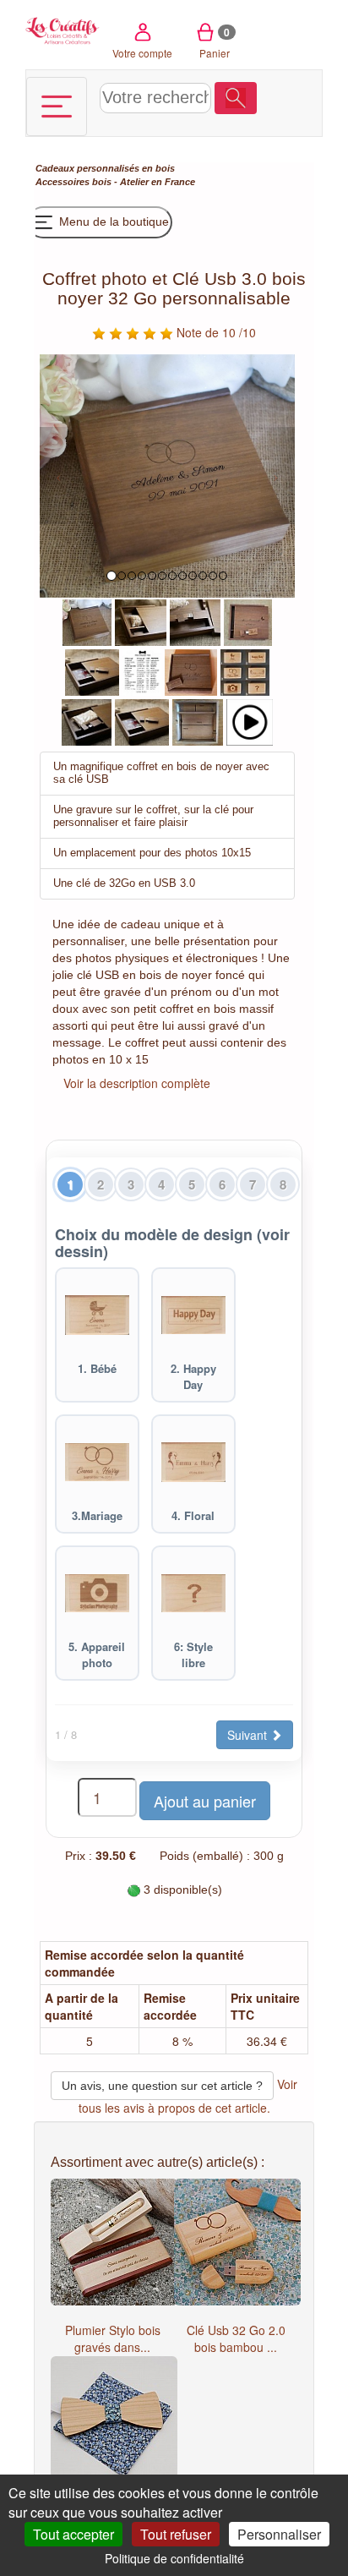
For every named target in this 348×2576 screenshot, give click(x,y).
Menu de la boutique (112, 222)
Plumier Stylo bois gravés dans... (113, 2338)
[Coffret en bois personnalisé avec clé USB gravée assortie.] (248, 621)
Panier (215, 42)
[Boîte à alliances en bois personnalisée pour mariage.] (87, 621)
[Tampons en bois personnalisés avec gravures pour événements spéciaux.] (245, 670)
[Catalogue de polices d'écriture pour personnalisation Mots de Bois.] (142, 670)
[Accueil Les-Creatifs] (63, 29)
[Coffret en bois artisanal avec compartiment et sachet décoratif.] (141, 621)
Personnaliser (279, 2534)
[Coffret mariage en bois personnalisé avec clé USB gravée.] (191, 670)
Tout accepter (73, 2534)
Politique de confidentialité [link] (174, 2558)
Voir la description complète (137, 1083)
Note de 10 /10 (215, 332)
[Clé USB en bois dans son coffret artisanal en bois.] (87, 720)
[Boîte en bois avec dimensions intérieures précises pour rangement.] (198, 720)
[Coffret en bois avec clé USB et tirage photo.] (92, 670)
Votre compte (142, 53)
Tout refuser (176, 2534)
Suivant (249, 1735)
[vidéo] (250, 720)
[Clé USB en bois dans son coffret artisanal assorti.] (196, 621)
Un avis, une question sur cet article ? (162, 2086)
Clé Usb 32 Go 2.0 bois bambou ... (236, 2338)
